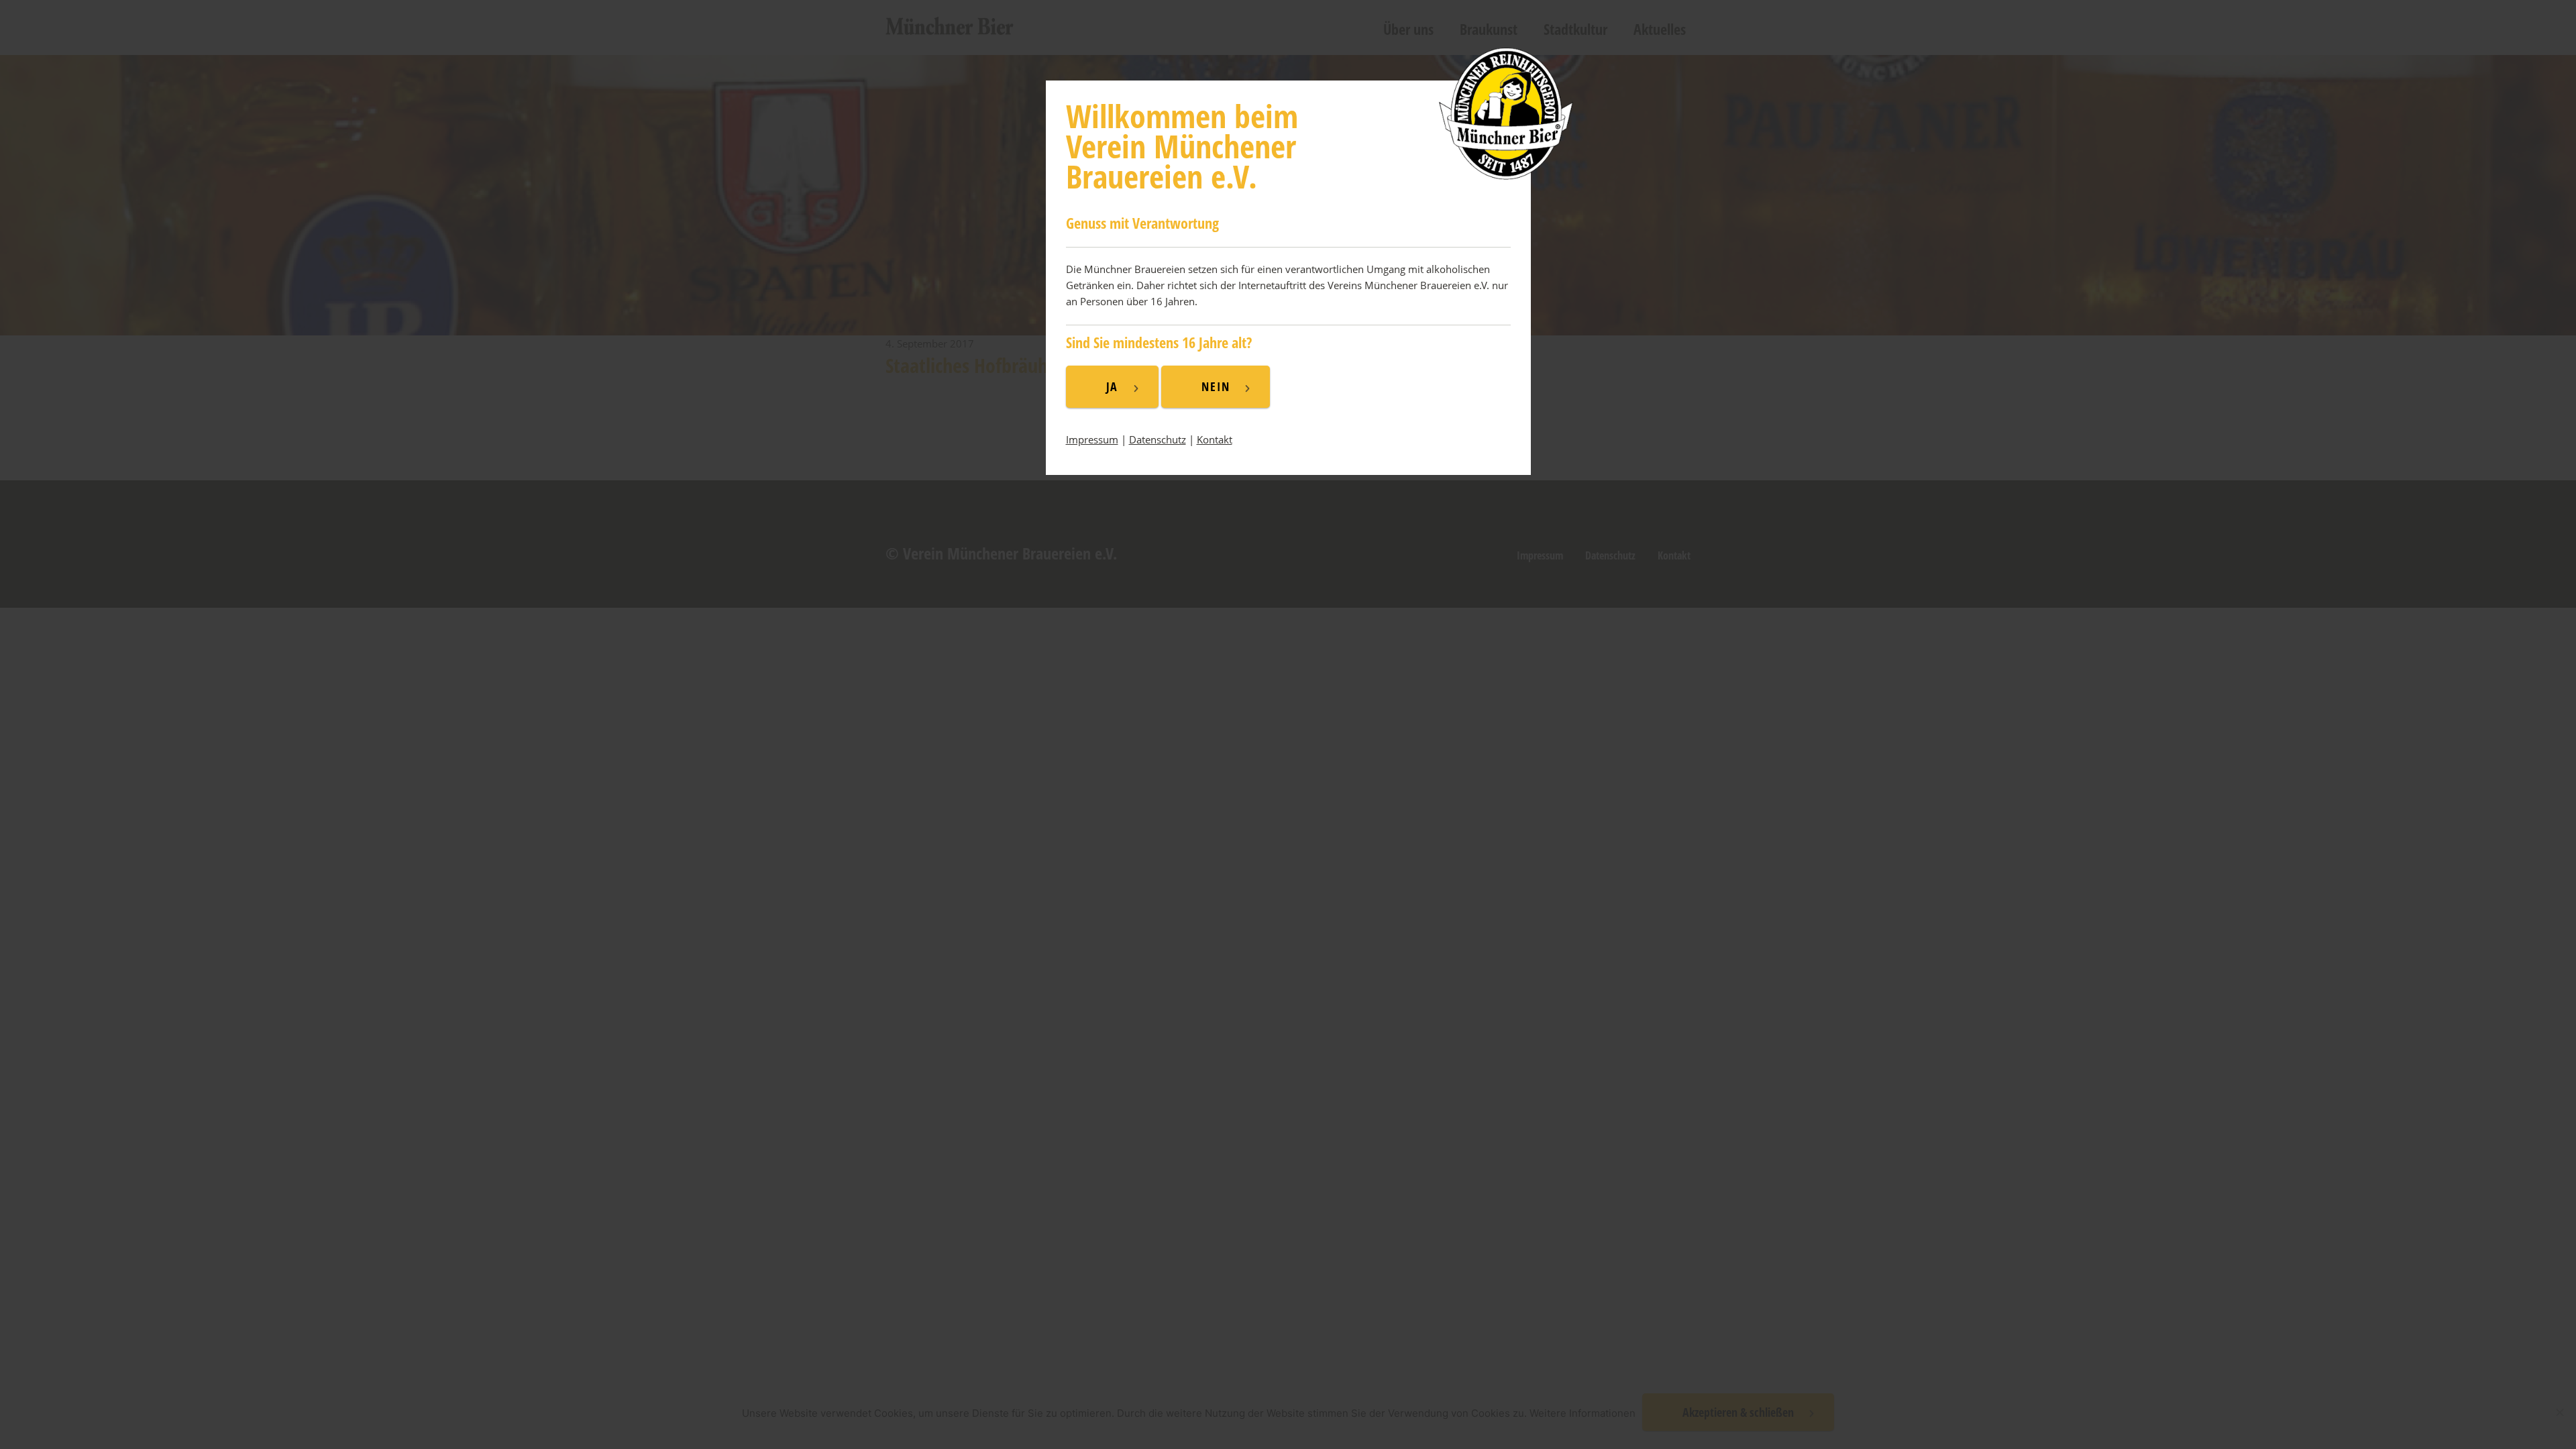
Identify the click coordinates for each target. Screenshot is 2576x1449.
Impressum (1092, 439)
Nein (1216, 386)
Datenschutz (1158, 439)
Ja (1113, 386)
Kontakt (1215, 439)
